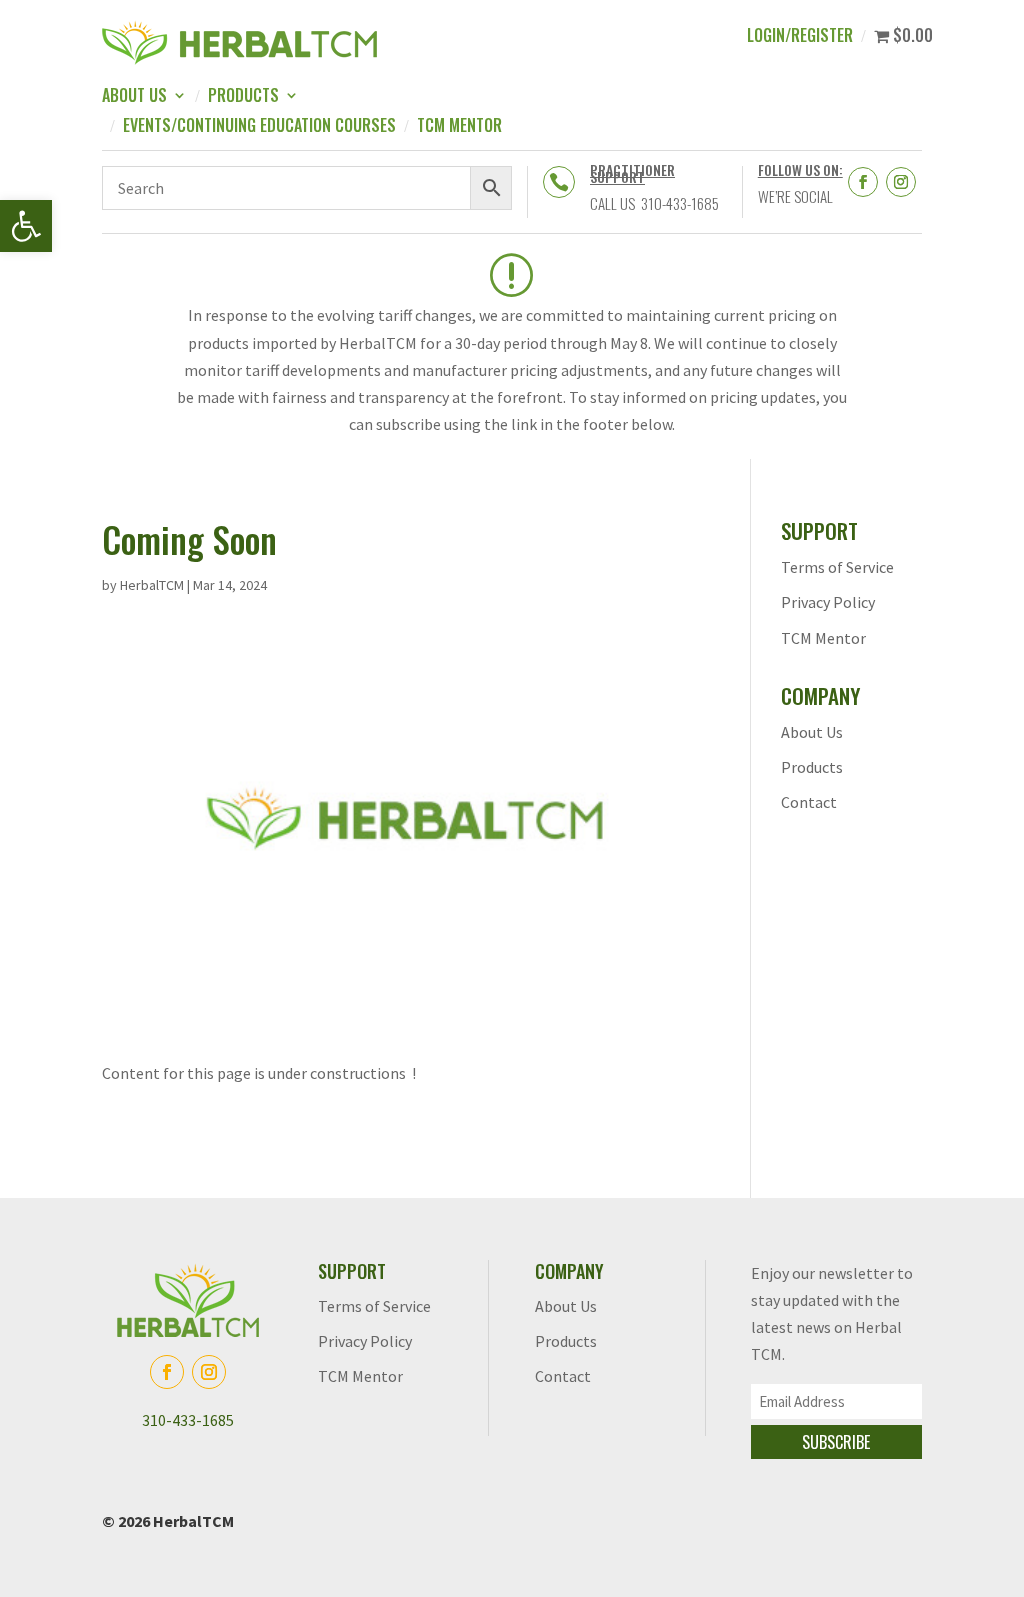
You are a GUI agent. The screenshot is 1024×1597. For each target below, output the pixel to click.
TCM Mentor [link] (459, 127)
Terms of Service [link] (837, 567)
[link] (26, 226)
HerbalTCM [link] (152, 585)
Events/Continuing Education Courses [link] (259, 127)
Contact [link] (809, 802)
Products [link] (243, 97)
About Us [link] (134, 97)
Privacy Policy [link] (828, 602)
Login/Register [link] (800, 37)
